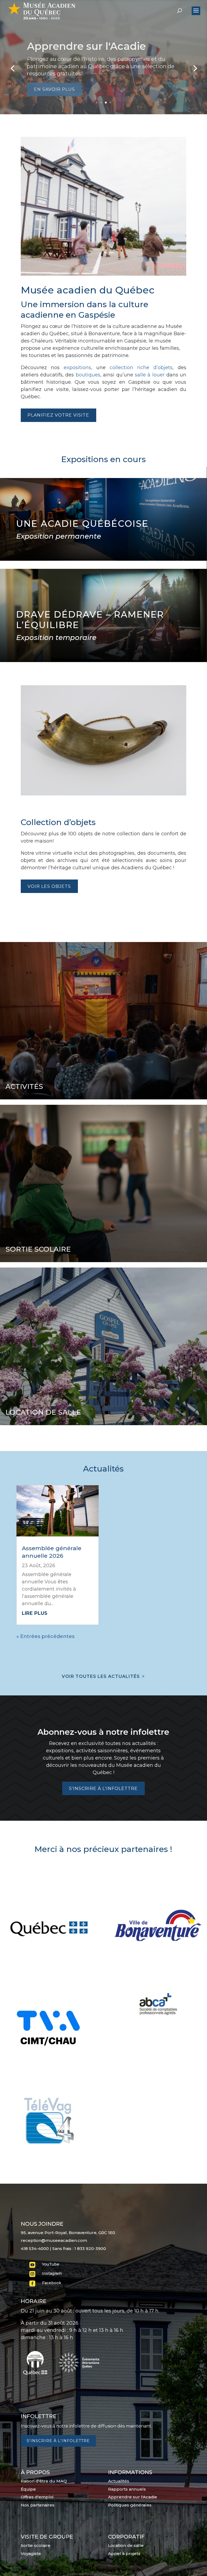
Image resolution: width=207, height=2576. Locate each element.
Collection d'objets (75, 50)
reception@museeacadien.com (54, 2240)
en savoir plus (54, 86)
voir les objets (49, 886)
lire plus (35, 1613)
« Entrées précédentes (45, 1636)
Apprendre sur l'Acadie (133, 2497)
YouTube (51, 2264)
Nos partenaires (38, 2505)
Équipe (28, 2489)
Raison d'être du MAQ (44, 2481)
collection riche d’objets (141, 368)
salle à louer (150, 375)
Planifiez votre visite (58, 415)
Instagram (52, 2273)
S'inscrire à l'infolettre (103, 1789)
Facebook (52, 2283)
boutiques (88, 375)
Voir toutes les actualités (101, 1676)
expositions (77, 368)
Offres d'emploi (37, 2497)
